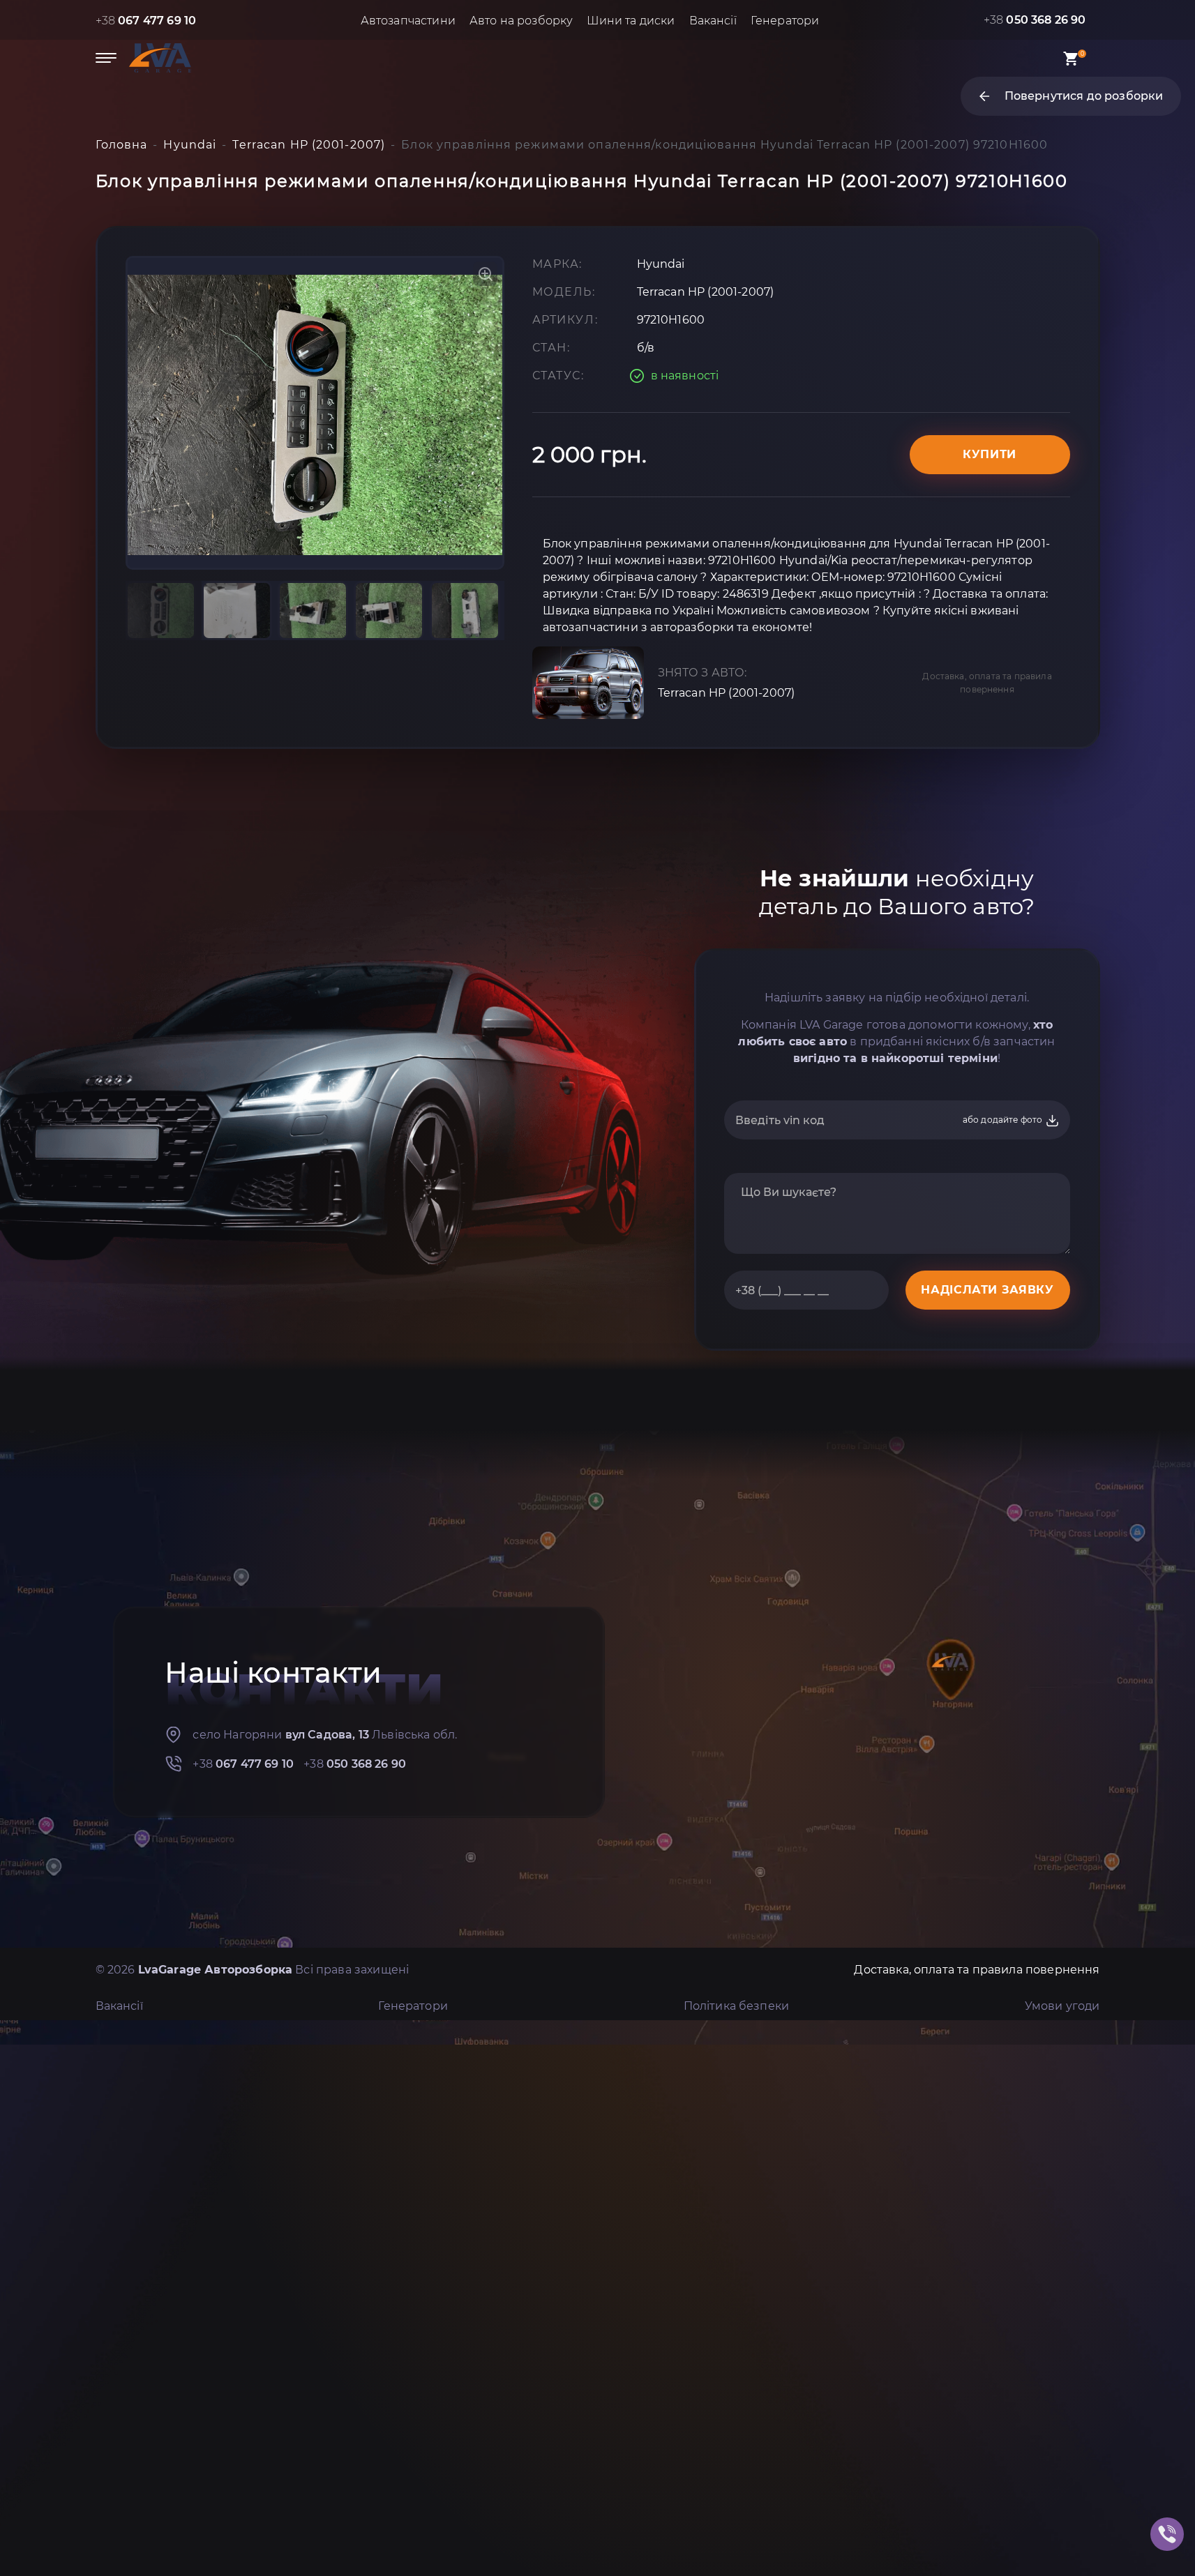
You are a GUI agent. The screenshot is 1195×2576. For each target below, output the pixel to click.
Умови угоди (1062, 2006)
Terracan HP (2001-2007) (727, 693)
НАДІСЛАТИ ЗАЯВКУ (987, 1290)
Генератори (785, 21)
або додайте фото (1004, 1120)
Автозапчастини (408, 21)
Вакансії (713, 21)
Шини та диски (631, 21)
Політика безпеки (737, 2006)
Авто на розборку (521, 21)
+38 (146, 21)
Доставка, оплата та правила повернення (987, 683)
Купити (990, 454)
